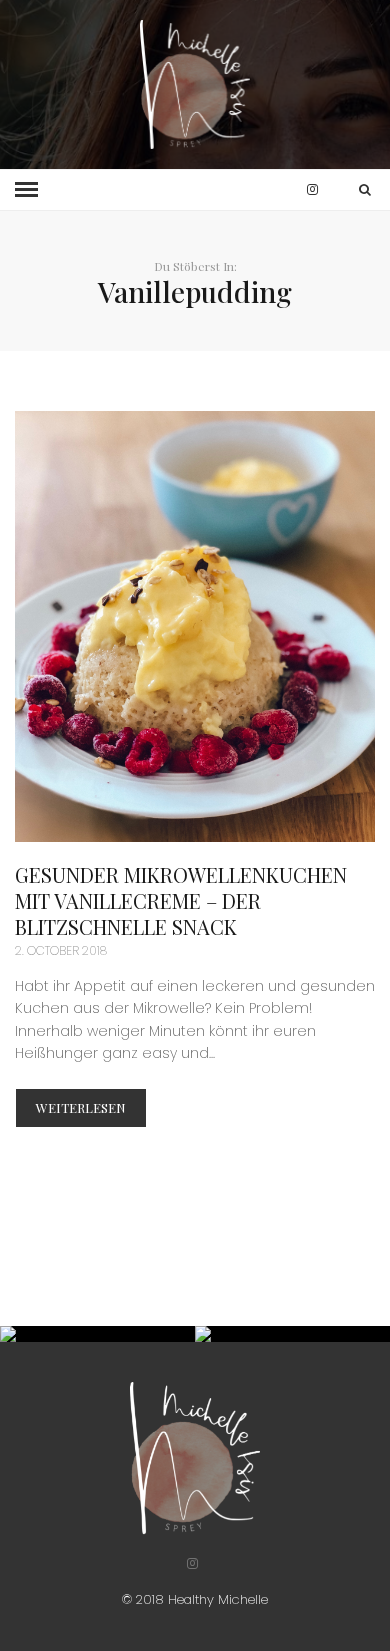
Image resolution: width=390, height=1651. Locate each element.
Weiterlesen (81, 1107)
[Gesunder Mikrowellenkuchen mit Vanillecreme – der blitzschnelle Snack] (195, 626)
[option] (97, 1334)
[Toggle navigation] (26, 190)
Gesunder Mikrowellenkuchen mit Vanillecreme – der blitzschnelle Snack (181, 900)
